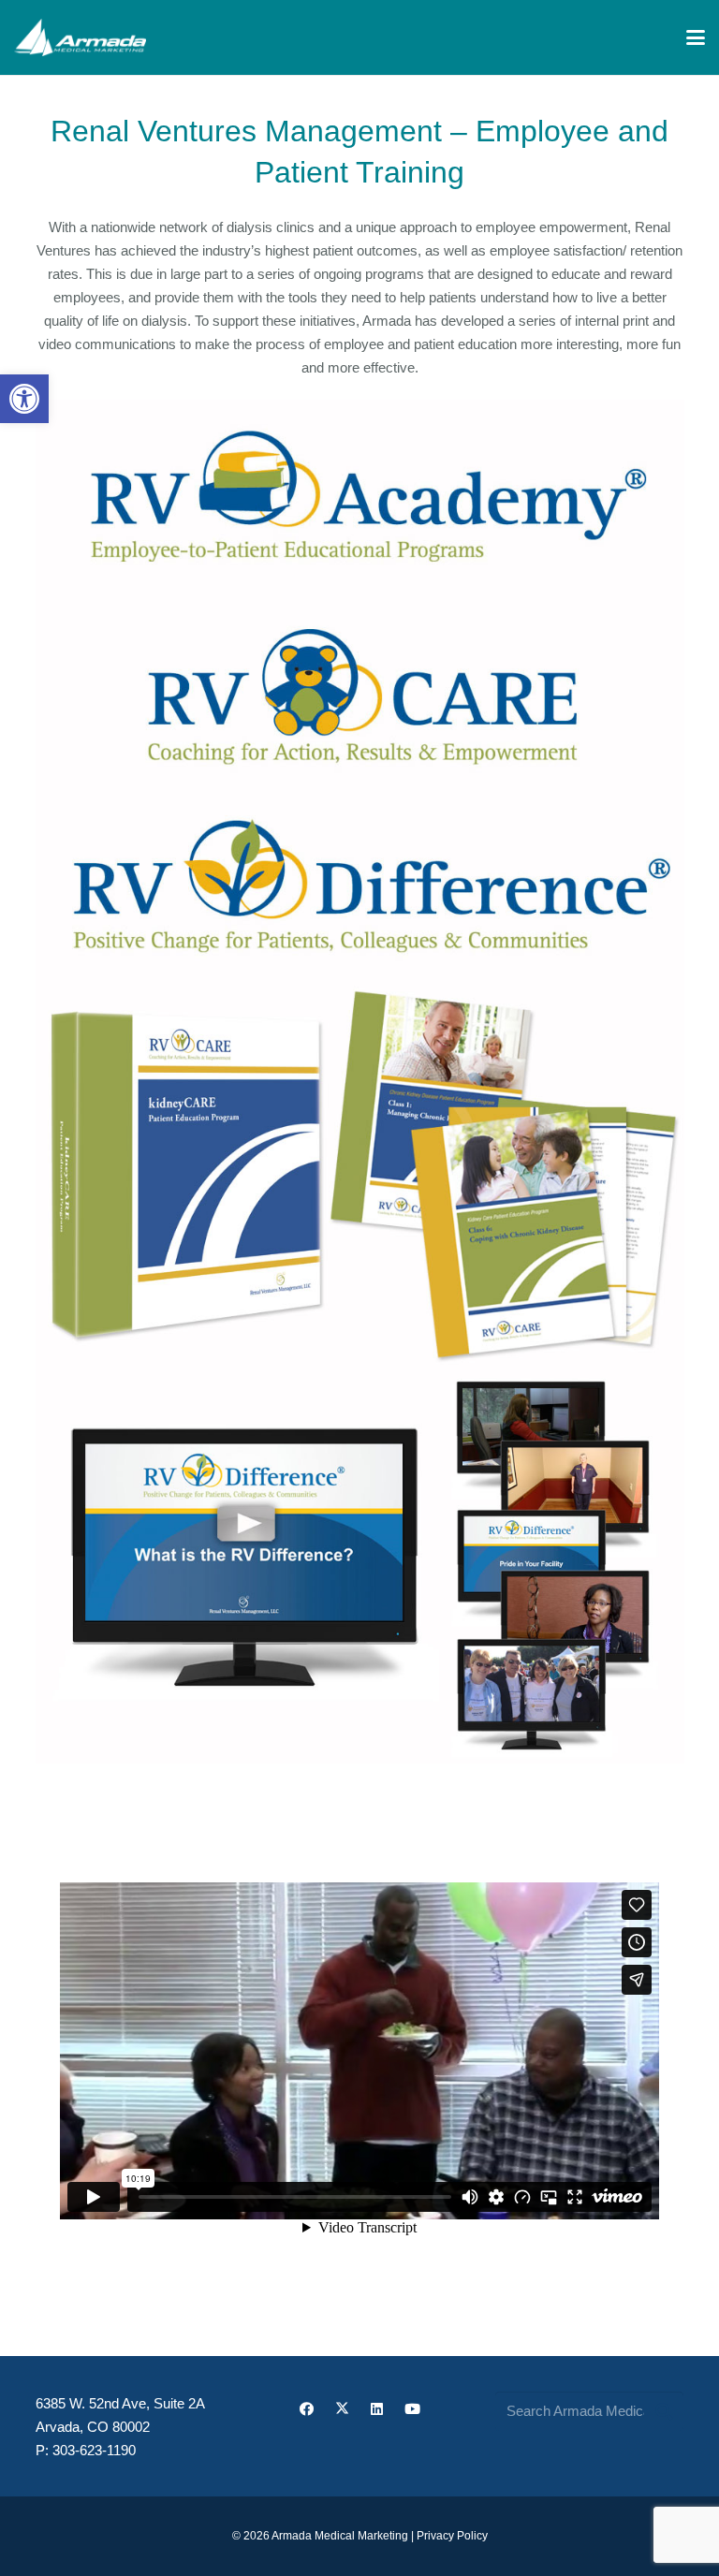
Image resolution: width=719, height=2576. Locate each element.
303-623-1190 (94, 2450)
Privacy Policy (452, 2536)
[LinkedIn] (377, 2409)
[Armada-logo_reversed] (80, 37)
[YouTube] (412, 2409)
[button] (24, 399)
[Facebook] (307, 2409)
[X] (342, 2409)
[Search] (664, 2411)
